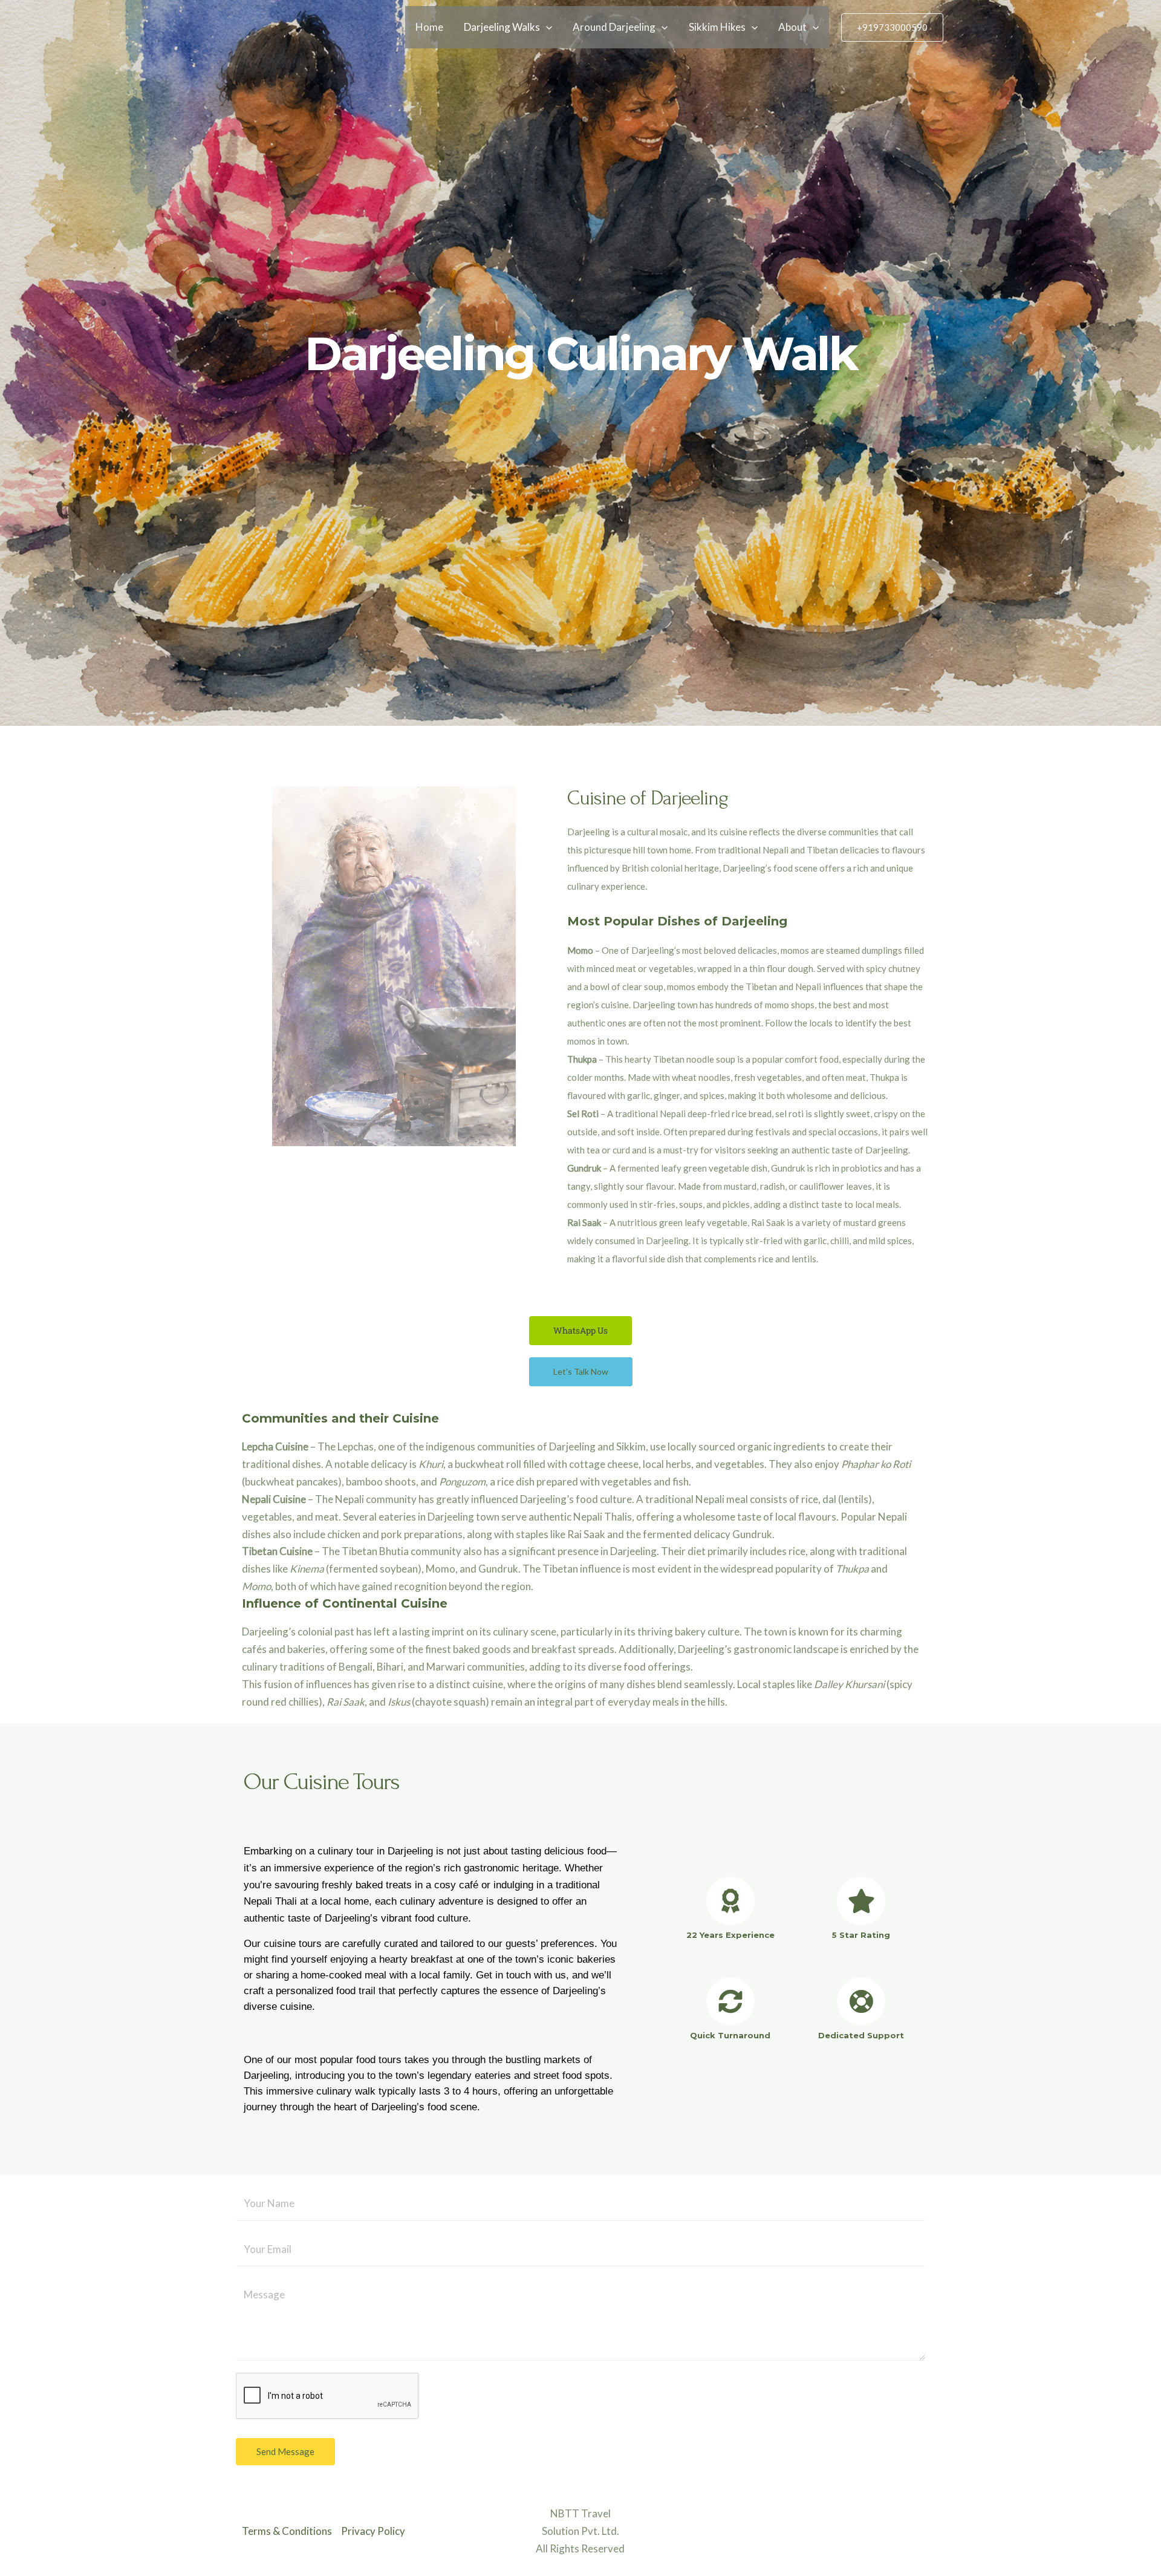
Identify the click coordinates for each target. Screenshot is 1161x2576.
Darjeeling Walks (502, 27)
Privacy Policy (373, 2531)
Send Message (285, 2451)
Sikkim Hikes (717, 27)
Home (429, 27)
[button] (546, 27)
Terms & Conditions (287, 2531)
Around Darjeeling (614, 27)
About (792, 27)
